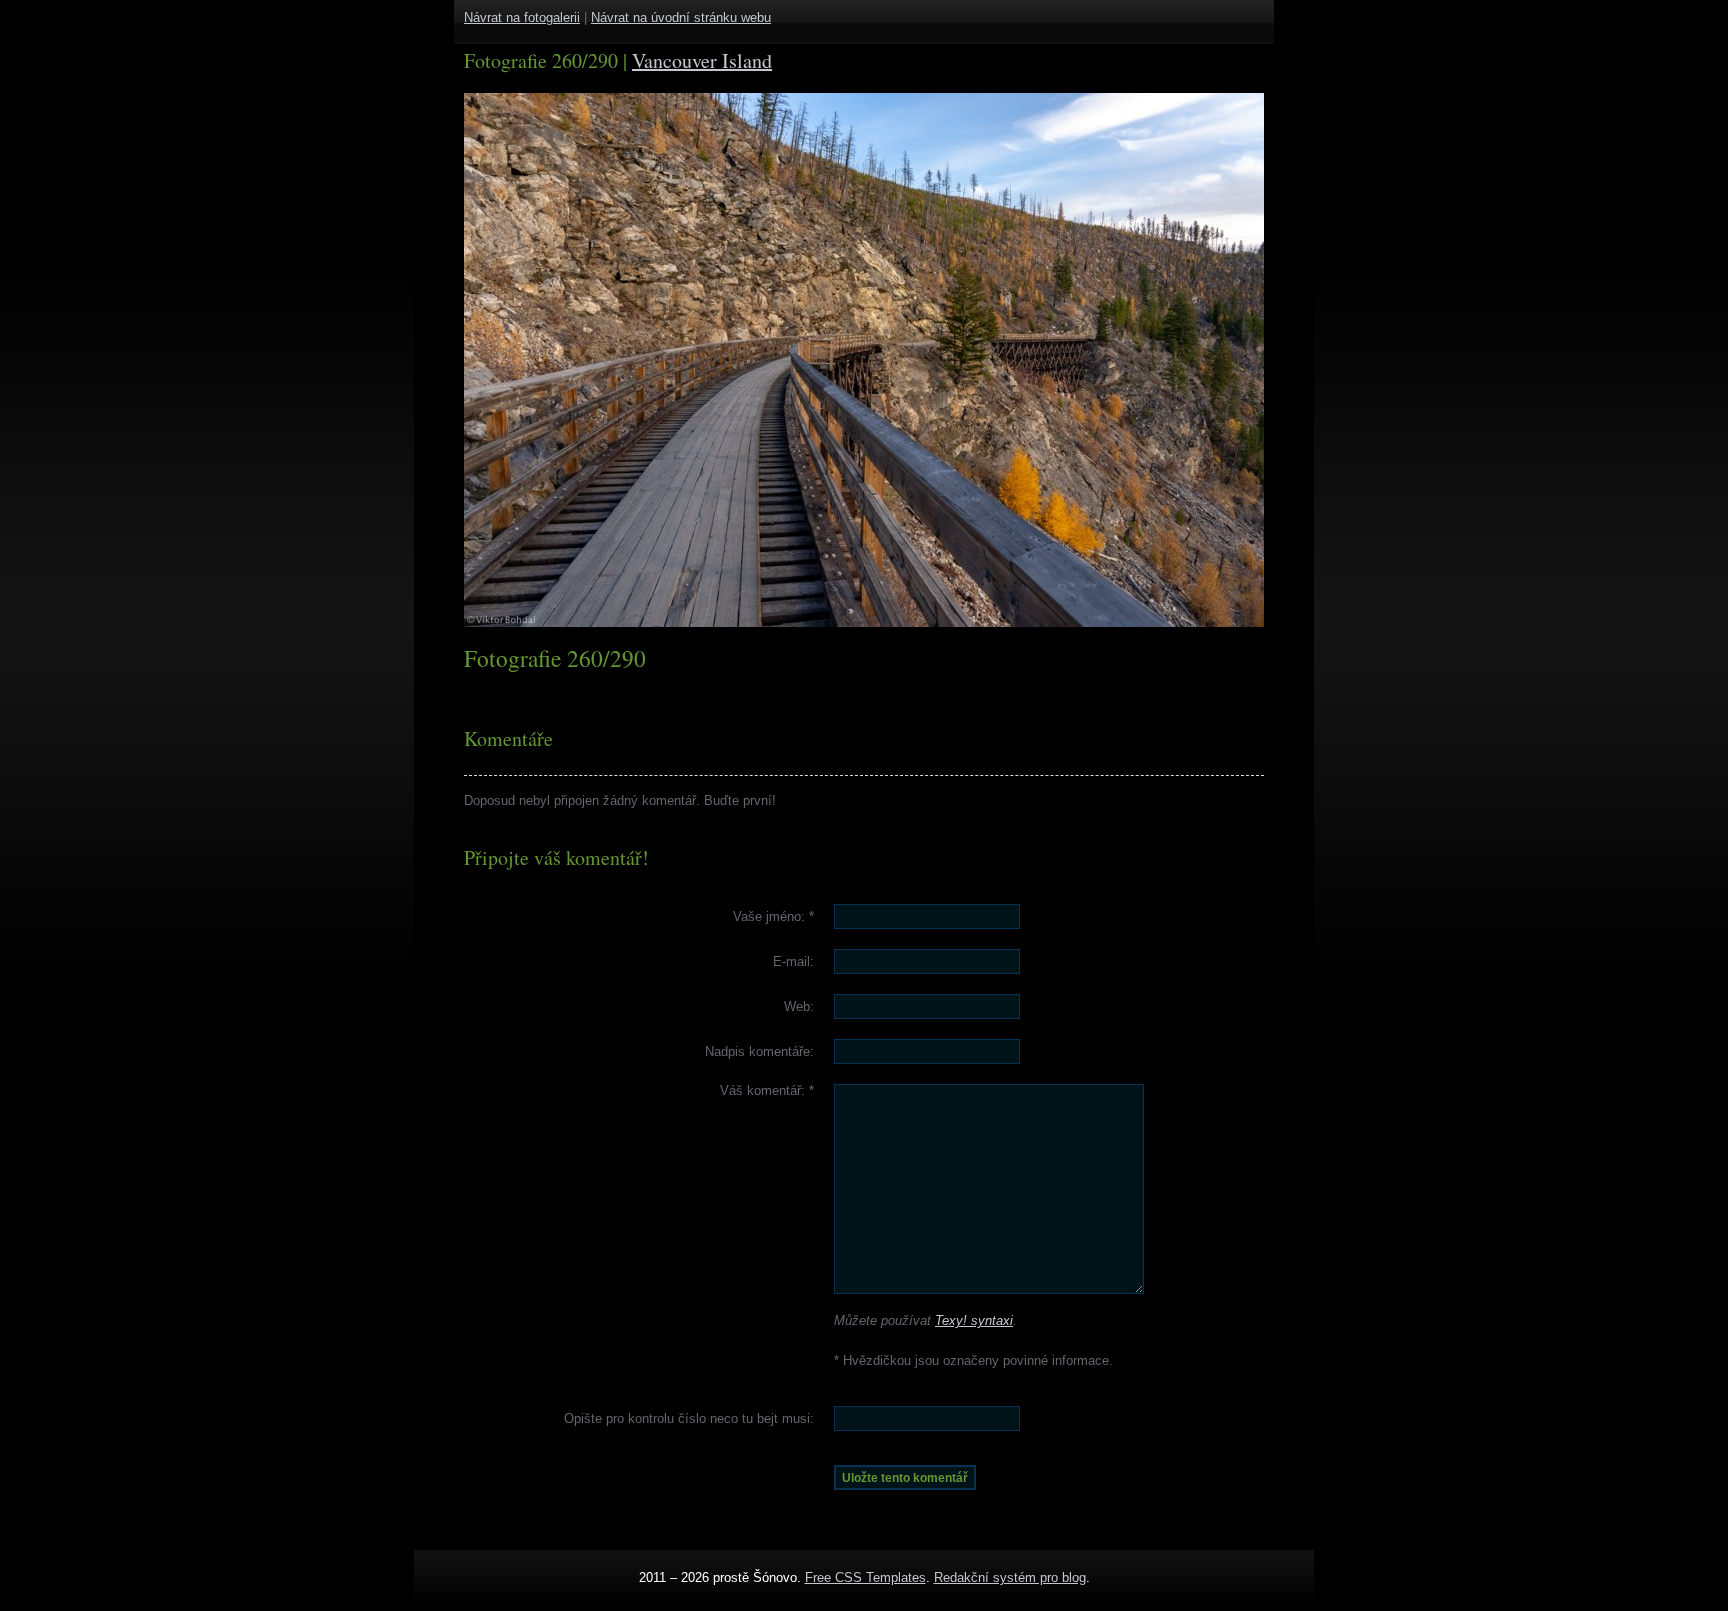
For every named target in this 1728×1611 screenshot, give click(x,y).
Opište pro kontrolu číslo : (689, 1418)
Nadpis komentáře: (759, 1051)
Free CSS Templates (865, 1577)
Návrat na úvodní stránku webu (681, 17)
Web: (799, 1006)
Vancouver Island (702, 60)
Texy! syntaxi (974, 1320)
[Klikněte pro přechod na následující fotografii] (539, 360)
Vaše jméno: (773, 916)
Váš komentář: (767, 1090)
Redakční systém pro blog (1010, 1577)
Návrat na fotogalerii (522, 17)
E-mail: (793, 961)
